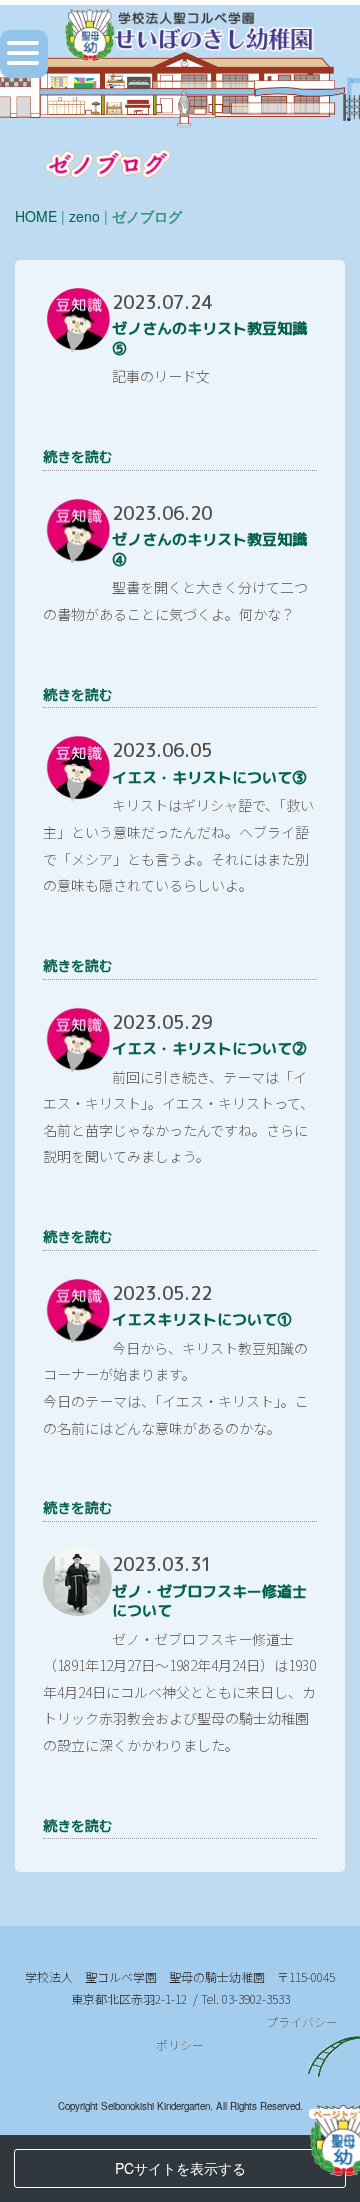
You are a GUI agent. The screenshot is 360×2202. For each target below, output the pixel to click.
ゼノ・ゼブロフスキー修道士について (209, 1601)
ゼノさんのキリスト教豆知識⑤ (209, 338)
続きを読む (78, 456)
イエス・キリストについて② (209, 1048)
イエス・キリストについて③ (209, 777)
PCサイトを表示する (180, 2168)
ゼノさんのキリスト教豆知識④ (209, 549)
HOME (36, 216)
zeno (84, 216)
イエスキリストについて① (202, 1319)
